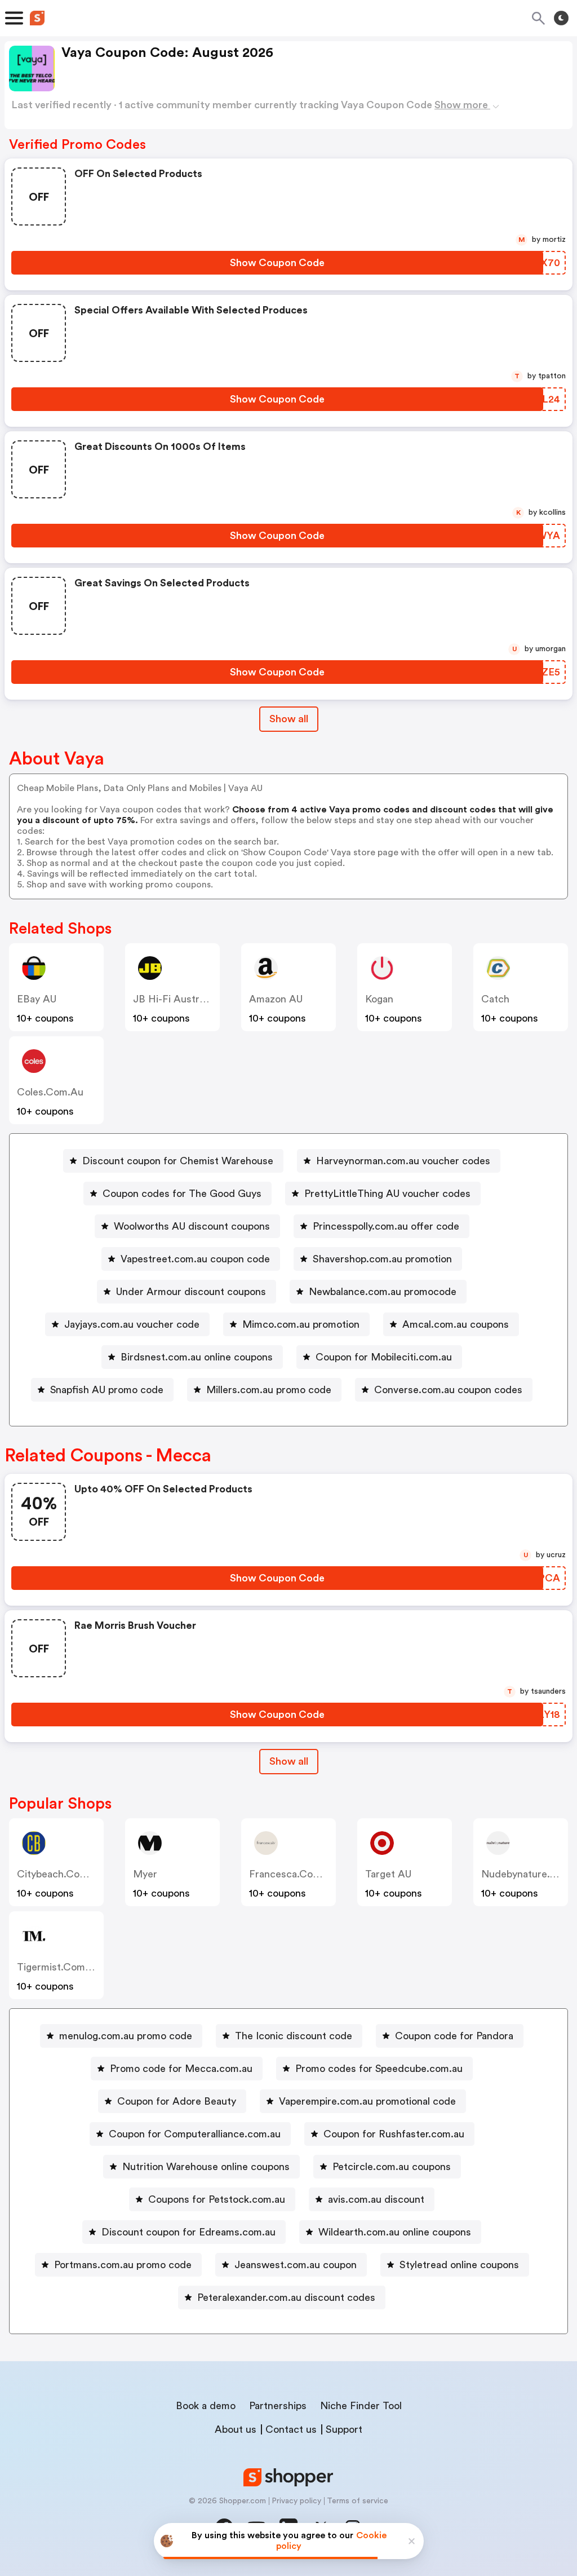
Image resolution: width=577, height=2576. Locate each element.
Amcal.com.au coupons (456, 1324)
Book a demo (206, 2406)
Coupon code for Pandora (454, 2036)
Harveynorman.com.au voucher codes (403, 1161)
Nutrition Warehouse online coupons (206, 2167)
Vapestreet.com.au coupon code (195, 1259)
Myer (145, 1874)
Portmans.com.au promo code (123, 2265)
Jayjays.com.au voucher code (132, 1324)
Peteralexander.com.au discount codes (286, 2297)
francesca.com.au (293, 1874)
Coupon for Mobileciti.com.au (384, 1357)
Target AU (388, 1874)
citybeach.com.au (60, 1874)
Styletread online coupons (459, 2265)
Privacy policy (296, 2501)
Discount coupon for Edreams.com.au (188, 2232)
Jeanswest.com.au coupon (296, 2265)
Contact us (291, 2429)
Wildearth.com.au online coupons (395, 2232)
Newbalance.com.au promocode (383, 1292)
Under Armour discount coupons (191, 1292)
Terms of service (358, 2501)
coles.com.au (50, 1092)
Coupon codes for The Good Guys (182, 1194)
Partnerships (278, 2406)
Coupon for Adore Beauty (177, 2101)
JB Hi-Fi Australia (174, 999)
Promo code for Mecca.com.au (181, 2069)
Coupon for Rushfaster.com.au (394, 2134)
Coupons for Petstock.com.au (217, 2199)
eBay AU (37, 999)
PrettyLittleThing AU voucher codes (387, 1194)
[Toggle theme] (561, 18)
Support (344, 2429)
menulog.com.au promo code (126, 2036)
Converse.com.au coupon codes (448, 1390)
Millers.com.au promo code (269, 1390)
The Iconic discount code (294, 2036)
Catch (495, 999)
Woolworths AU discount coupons (192, 1226)
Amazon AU (276, 999)
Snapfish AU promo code (107, 1390)
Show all (289, 719)
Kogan (379, 999)
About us (236, 2429)
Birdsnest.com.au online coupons (197, 1357)
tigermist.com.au (59, 1967)
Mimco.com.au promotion (301, 1324)
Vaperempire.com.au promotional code (367, 2101)
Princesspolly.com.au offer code (386, 1226)
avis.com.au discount (376, 2199)
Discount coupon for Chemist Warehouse (178, 1161)
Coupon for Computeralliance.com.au (195, 2134)
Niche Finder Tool (361, 2406)
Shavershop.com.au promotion (382, 1259)
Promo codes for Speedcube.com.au (379, 2069)
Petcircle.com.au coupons (392, 2167)
